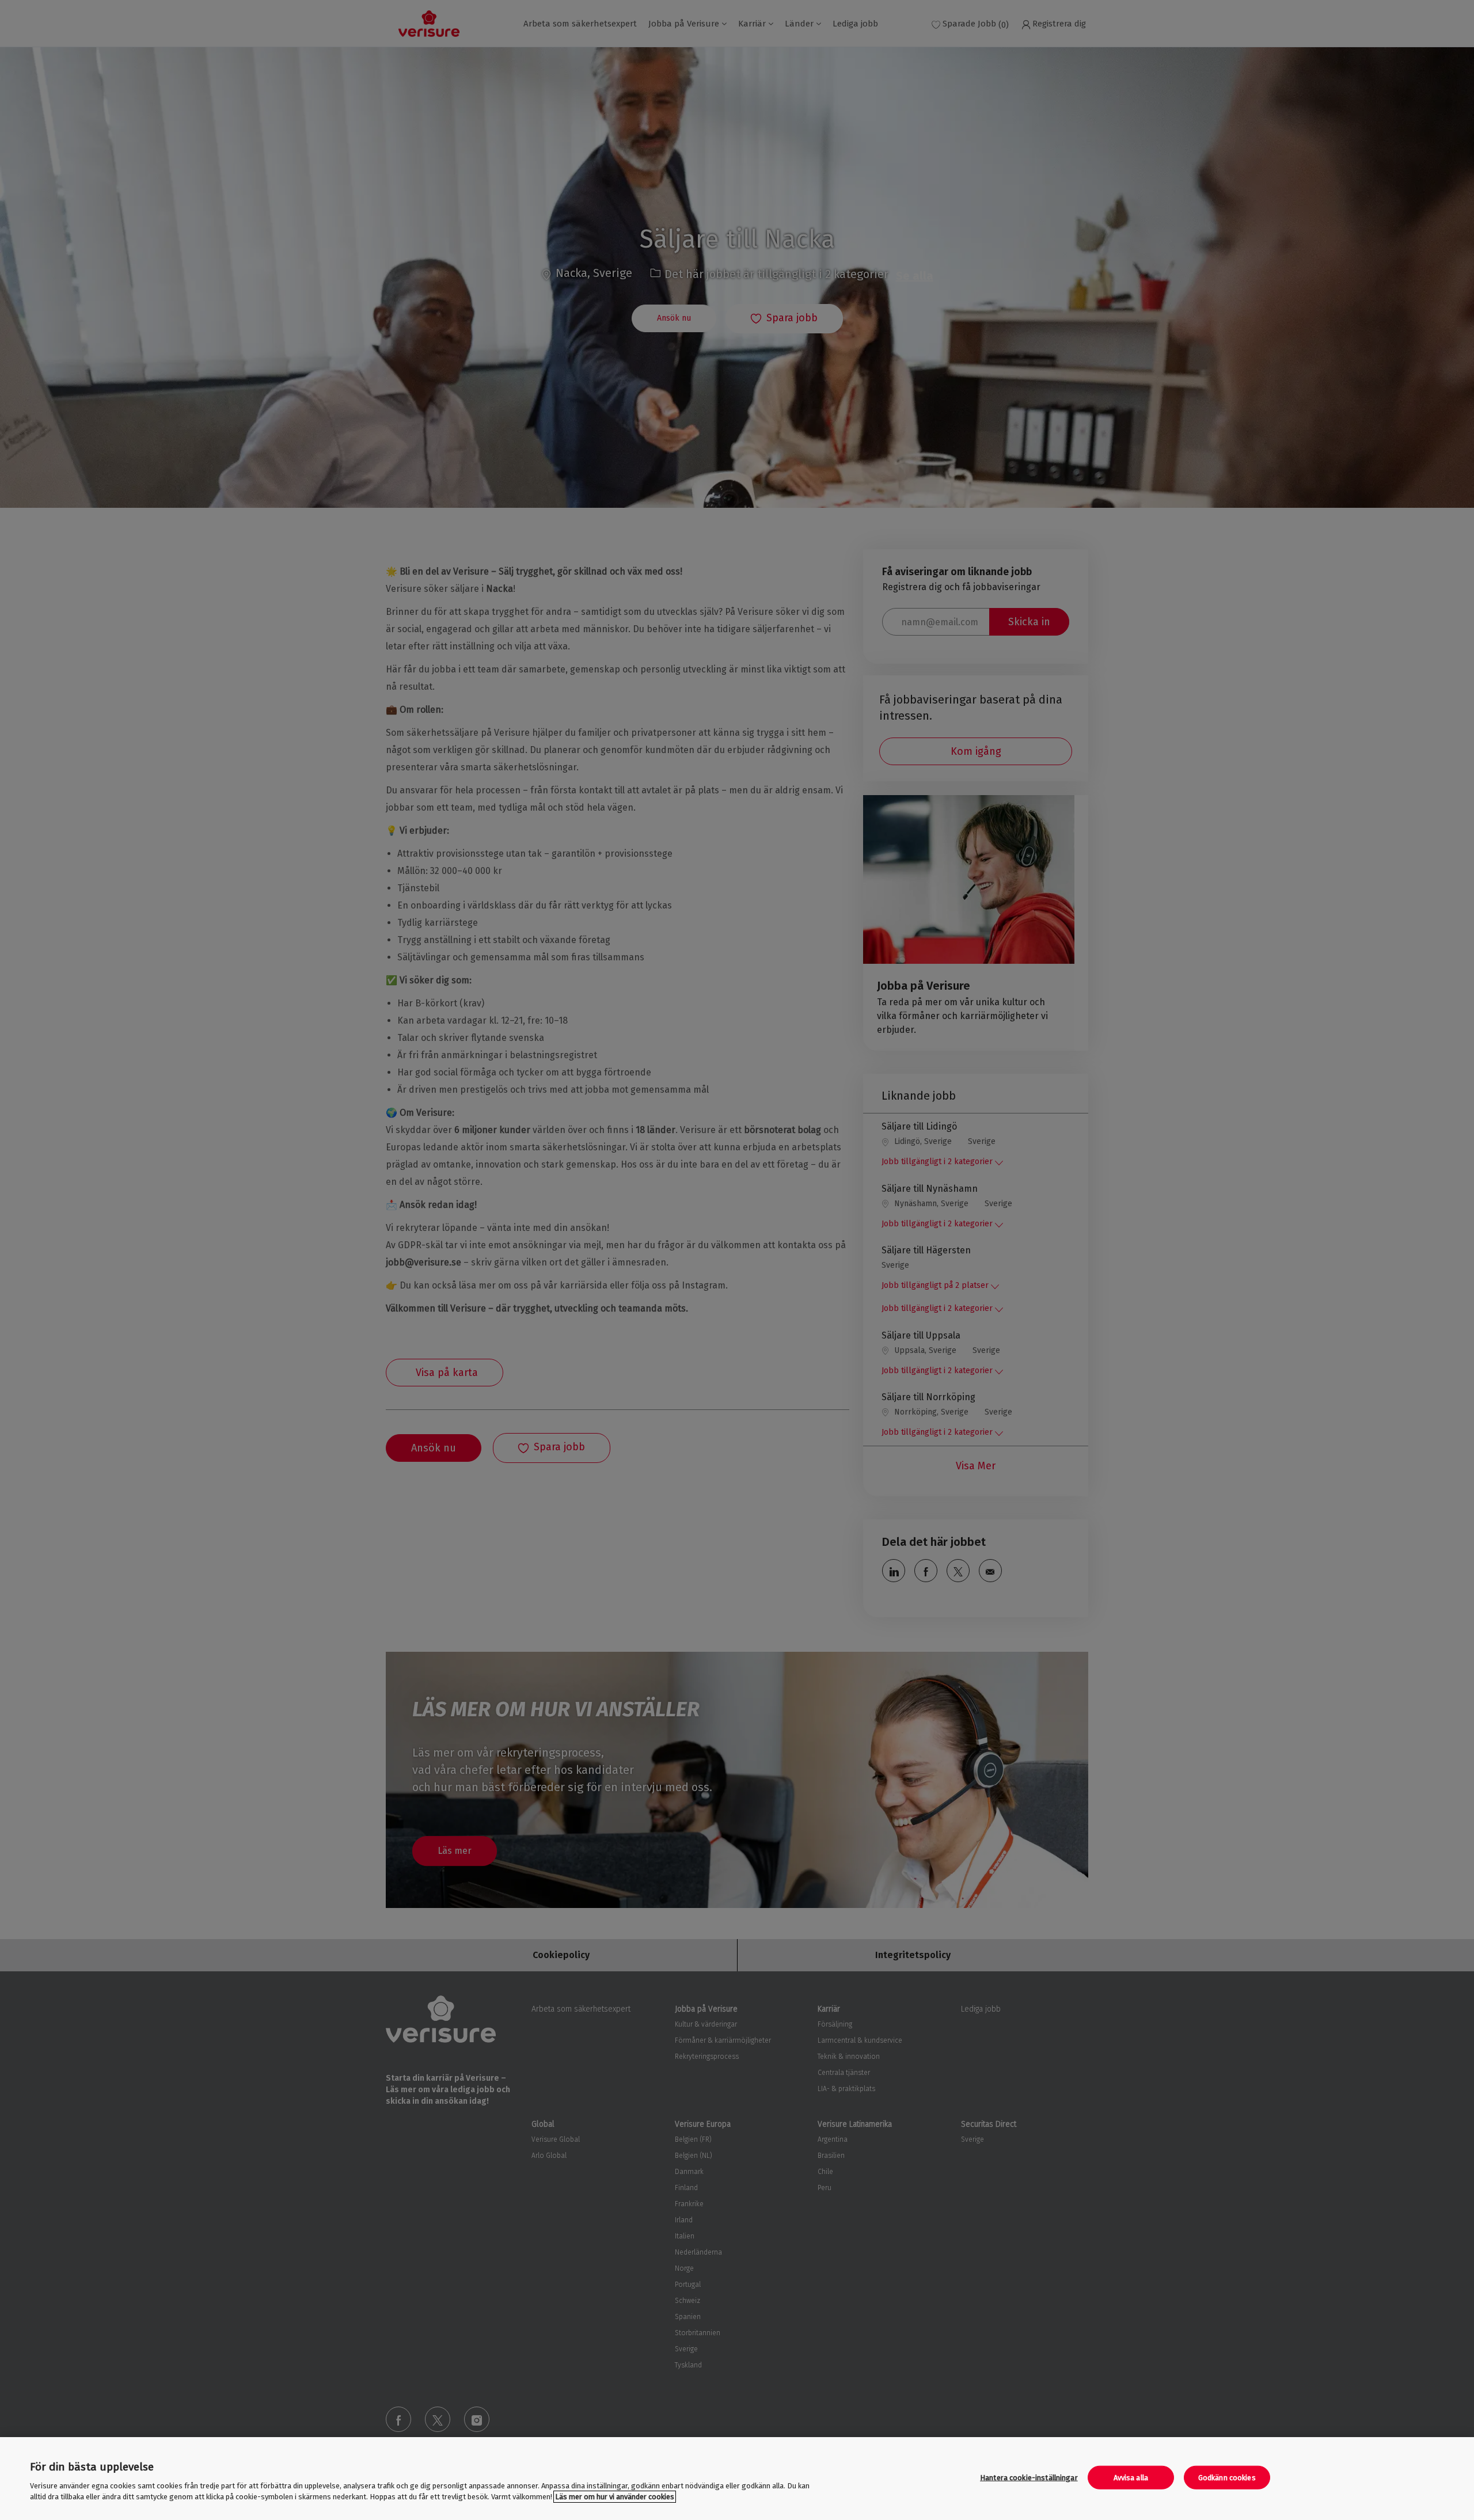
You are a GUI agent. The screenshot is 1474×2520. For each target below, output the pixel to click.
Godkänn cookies (1227, 2478)
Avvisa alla (1131, 2478)
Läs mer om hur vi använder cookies (615, 2497)
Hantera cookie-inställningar (1029, 2478)
